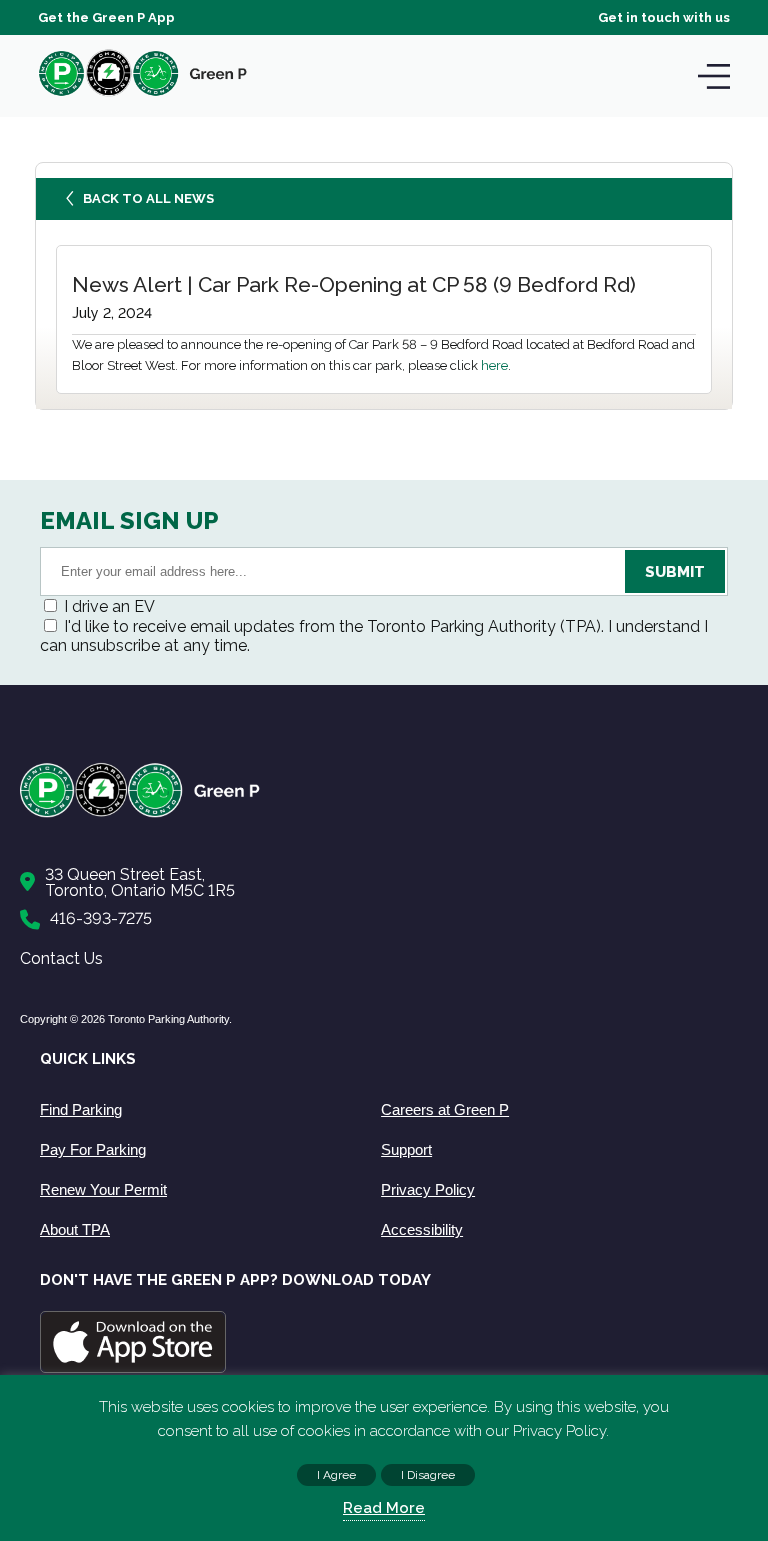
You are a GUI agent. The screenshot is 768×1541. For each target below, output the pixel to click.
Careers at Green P (445, 1109)
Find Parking (81, 1109)
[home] (143, 95)
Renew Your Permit (103, 1189)
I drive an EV (109, 606)
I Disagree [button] (428, 1475)
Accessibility (422, 1229)
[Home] (374, 813)
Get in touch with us (664, 17)
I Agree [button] (336, 1475)
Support (406, 1149)
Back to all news (148, 198)
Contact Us (61, 958)
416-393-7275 (101, 918)
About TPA (75, 1229)
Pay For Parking (93, 1149)
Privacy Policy (428, 1189)
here (494, 365)
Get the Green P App (106, 17)
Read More (384, 1508)
